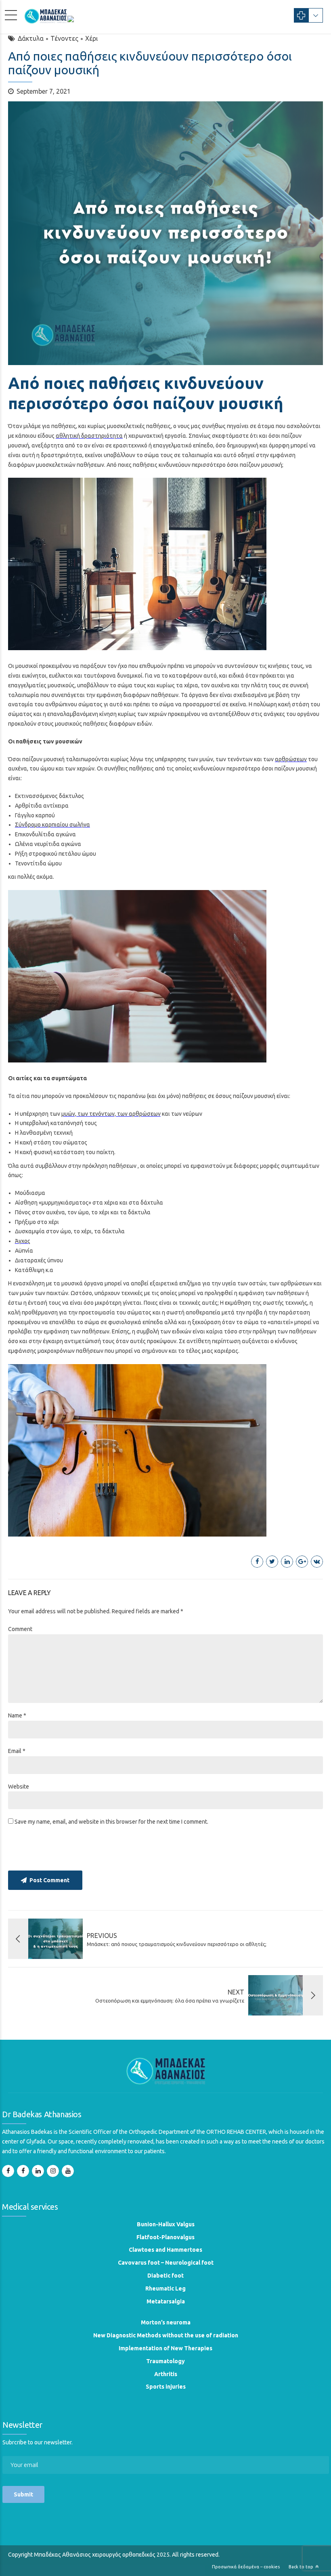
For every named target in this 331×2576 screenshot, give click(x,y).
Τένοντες (64, 38)
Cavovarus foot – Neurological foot (166, 2263)
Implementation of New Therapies (165, 2348)
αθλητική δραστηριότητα (89, 436)
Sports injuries (166, 2387)
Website (19, 1787)
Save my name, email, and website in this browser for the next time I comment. (111, 1822)
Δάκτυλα (31, 38)
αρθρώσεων (291, 759)
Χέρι (91, 38)
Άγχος (23, 1241)
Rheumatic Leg (165, 2288)
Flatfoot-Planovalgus (165, 2237)
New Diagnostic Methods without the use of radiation (166, 2335)
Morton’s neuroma (166, 2322)
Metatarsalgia (166, 2301)
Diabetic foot (165, 2276)
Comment (20, 1629)
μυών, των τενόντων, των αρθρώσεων (111, 1114)
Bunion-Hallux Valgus (166, 2224)
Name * (17, 1715)
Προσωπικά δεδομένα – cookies (246, 2567)
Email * (17, 1751)
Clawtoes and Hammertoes (165, 2250)
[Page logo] (166, 2070)
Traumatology (165, 2361)
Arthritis (166, 2374)
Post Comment (49, 1880)
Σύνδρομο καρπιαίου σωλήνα (52, 825)
